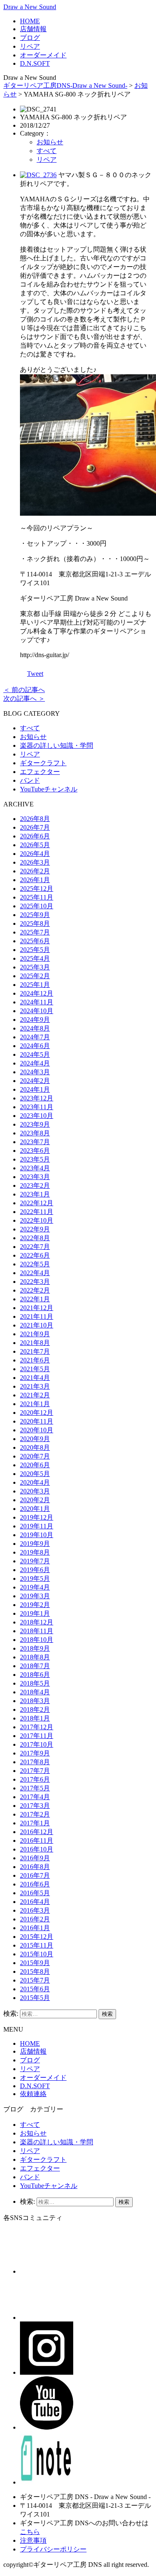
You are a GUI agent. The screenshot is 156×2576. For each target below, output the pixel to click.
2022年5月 (35, 1264)
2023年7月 (35, 1142)
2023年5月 (35, 1159)
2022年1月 (35, 1299)
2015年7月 (35, 1980)
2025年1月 (35, 985)
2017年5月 (35, 1788)
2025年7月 (35, 932)
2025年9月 (35, 915)
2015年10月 (37, 1954)
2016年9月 (35, 1858)
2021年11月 (37, 1316)
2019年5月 (35, 1578)
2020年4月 (35, 1482)
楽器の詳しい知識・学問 (57, 745)
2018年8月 (35, 1657)
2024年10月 (37, 1011)
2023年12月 (37, 1098)
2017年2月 (35, 1814)
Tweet (35, 674)
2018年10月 (37, 1640)
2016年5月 (35, 1893)
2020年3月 (35, 1491)
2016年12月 (37, 1832)
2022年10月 (37, 1220)
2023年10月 (37, 1116)
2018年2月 (35, 1710)
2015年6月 (35, 1989)
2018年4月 (35, 1692)
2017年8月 (35, 1762)
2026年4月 (35, 854)
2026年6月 (35, 836)
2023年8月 (35, 1133)
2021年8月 (35, 1343)
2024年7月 (35, 1037)
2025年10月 (37, 906)
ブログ (30, 38)
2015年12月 (37, 1937)
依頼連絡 (33, 2094)
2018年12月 (37, 1622)
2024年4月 (35, 1063)
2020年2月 (35, 1500)
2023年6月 (35, 1151)
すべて (47, 151)
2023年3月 (35, 1177)
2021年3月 (35, 1386)
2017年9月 (35, 1753)
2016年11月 (37, 1841)
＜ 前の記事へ (24, 690)
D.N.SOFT (35, 63)
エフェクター (40, 772)
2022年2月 (35, 1290)
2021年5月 (35, 1369)
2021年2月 (35, 1395)
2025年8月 (35, 923)
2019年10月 (37, 1535)
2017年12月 (37, 1727)
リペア (30, 46)
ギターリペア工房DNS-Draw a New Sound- (65, 85)
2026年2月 (35, 871)
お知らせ (50, 142)
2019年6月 (35, 1570)
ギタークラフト (43, 763)
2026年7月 (35, 827)
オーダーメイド (43, 55)
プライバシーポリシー (53, 2549)
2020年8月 (35, 1447)
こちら (30, 2532)
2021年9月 (35, 1334)
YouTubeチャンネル (49, 789)
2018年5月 (35, 1683)
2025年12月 (37, 889)
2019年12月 (37, 1517)
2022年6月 (35, 1255)
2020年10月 (37, 1430)
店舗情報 (33, 29)
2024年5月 (35, 1054)
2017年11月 (37, 1736)
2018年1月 (35, 1718)
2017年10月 (37, 1744)
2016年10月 (37, 1849)
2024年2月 (35, 1081)
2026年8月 (35, 819)
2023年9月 (35, 1124)
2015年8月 (35, 1972)
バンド (30, 780)
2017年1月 (35, 1823)
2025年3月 (35, 967)
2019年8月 (35, 1552)
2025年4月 (35, 958)
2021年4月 (35, 1378)
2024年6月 (35, 1046)
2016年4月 (35, 1902)
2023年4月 (35, 1168)
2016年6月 (35, 1884)
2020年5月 (35, 1474)
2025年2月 (35, 976)
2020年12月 (37, 1413)
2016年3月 (35, 1910)
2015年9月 (35, 1963)
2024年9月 (35, 1020)
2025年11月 (37, 897)
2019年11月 (37, 1526)
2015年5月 (35, 1998)
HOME (30, 21)
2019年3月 (35, 1596)
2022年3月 (35, 1282)
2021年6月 (35, 1360)
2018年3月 (35, 1701)
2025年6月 (35, 941)
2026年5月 (35, 845)
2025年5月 (35, 950)
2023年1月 (35, 1194)
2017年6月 (35, 1779)
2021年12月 (37, 1308)
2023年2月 (35, 1185)
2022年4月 (35, 1273)
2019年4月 (35, 1587)
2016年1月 (35, 1928)
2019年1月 (35, 1613)
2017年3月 (35, 1806)
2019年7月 (35, 1561)
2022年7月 (35, 1247)
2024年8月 (35, 1028)
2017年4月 (35, 1797)
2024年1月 (35, 1089)
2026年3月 (35, 862)
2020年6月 (35, 1465)
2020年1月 (35, 1509)
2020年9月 (35, 1439)
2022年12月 (37, 1203)
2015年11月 (37, 1945)
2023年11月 (37, 1107)
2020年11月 (37, 1421)
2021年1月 (35, 1404)
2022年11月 (37, 1212)
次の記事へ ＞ (24, 698)
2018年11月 (37, 1631)
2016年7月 (35, 1875)
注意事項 (33, 2540)
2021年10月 (37, 1325)
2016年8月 (35, 1867)
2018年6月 (35, 1675)
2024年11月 (37, 1002)
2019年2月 (35, 1605)
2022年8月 (35, 1238)
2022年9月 (35, 1229)
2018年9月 (35, 1648)
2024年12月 (37, 993)
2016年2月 (35, 1919)
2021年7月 (35, 1351)
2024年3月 (35, 1072)
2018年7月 (35, 1666)
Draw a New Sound (30, 7)
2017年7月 (35, 1771)
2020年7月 (35, 1456)
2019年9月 (35, 1544)
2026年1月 (35, 880)
